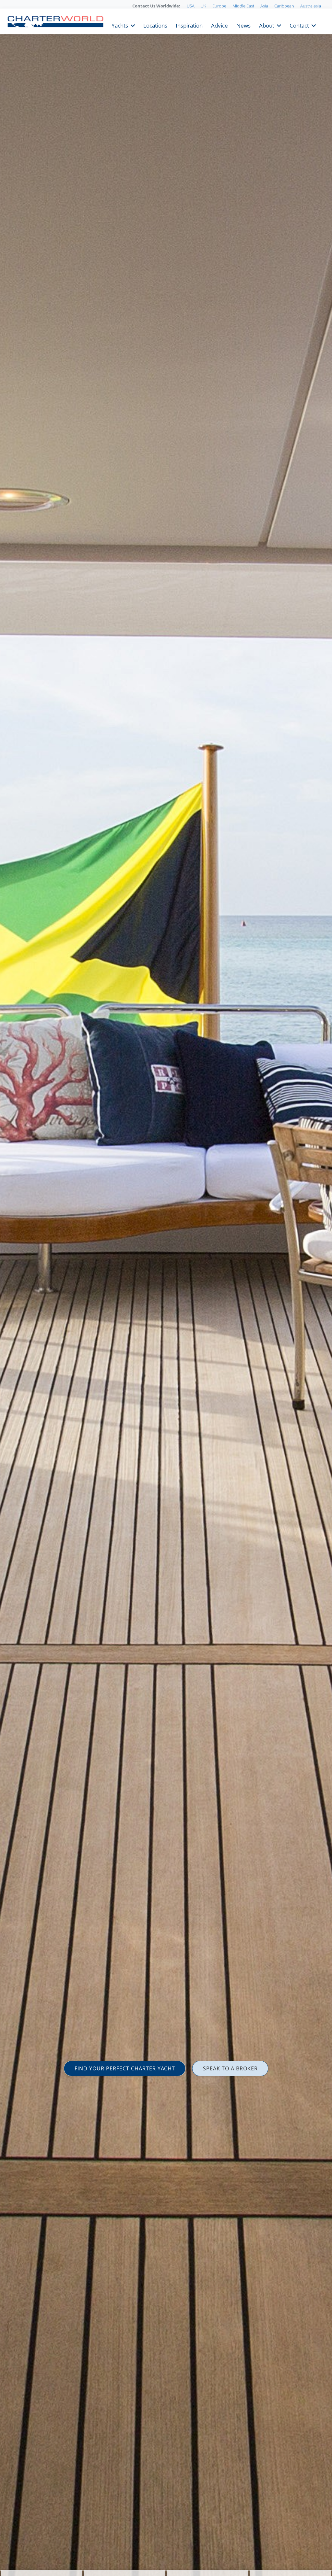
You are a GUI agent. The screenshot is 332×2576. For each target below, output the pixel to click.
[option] (166, 1288)
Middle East (243, 6)
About (267, 25)
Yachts (120, 25)
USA (191, 6)
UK (203, 6)
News (243, 25)
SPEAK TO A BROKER (230, 2068)
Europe (219, 6)
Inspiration (189, 25)
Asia (264, 6)
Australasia (311, 6)
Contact (299, 25)
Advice (219, 25)
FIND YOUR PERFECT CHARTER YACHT (125, 2068)
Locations (155, 25)
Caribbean (284, 6)
